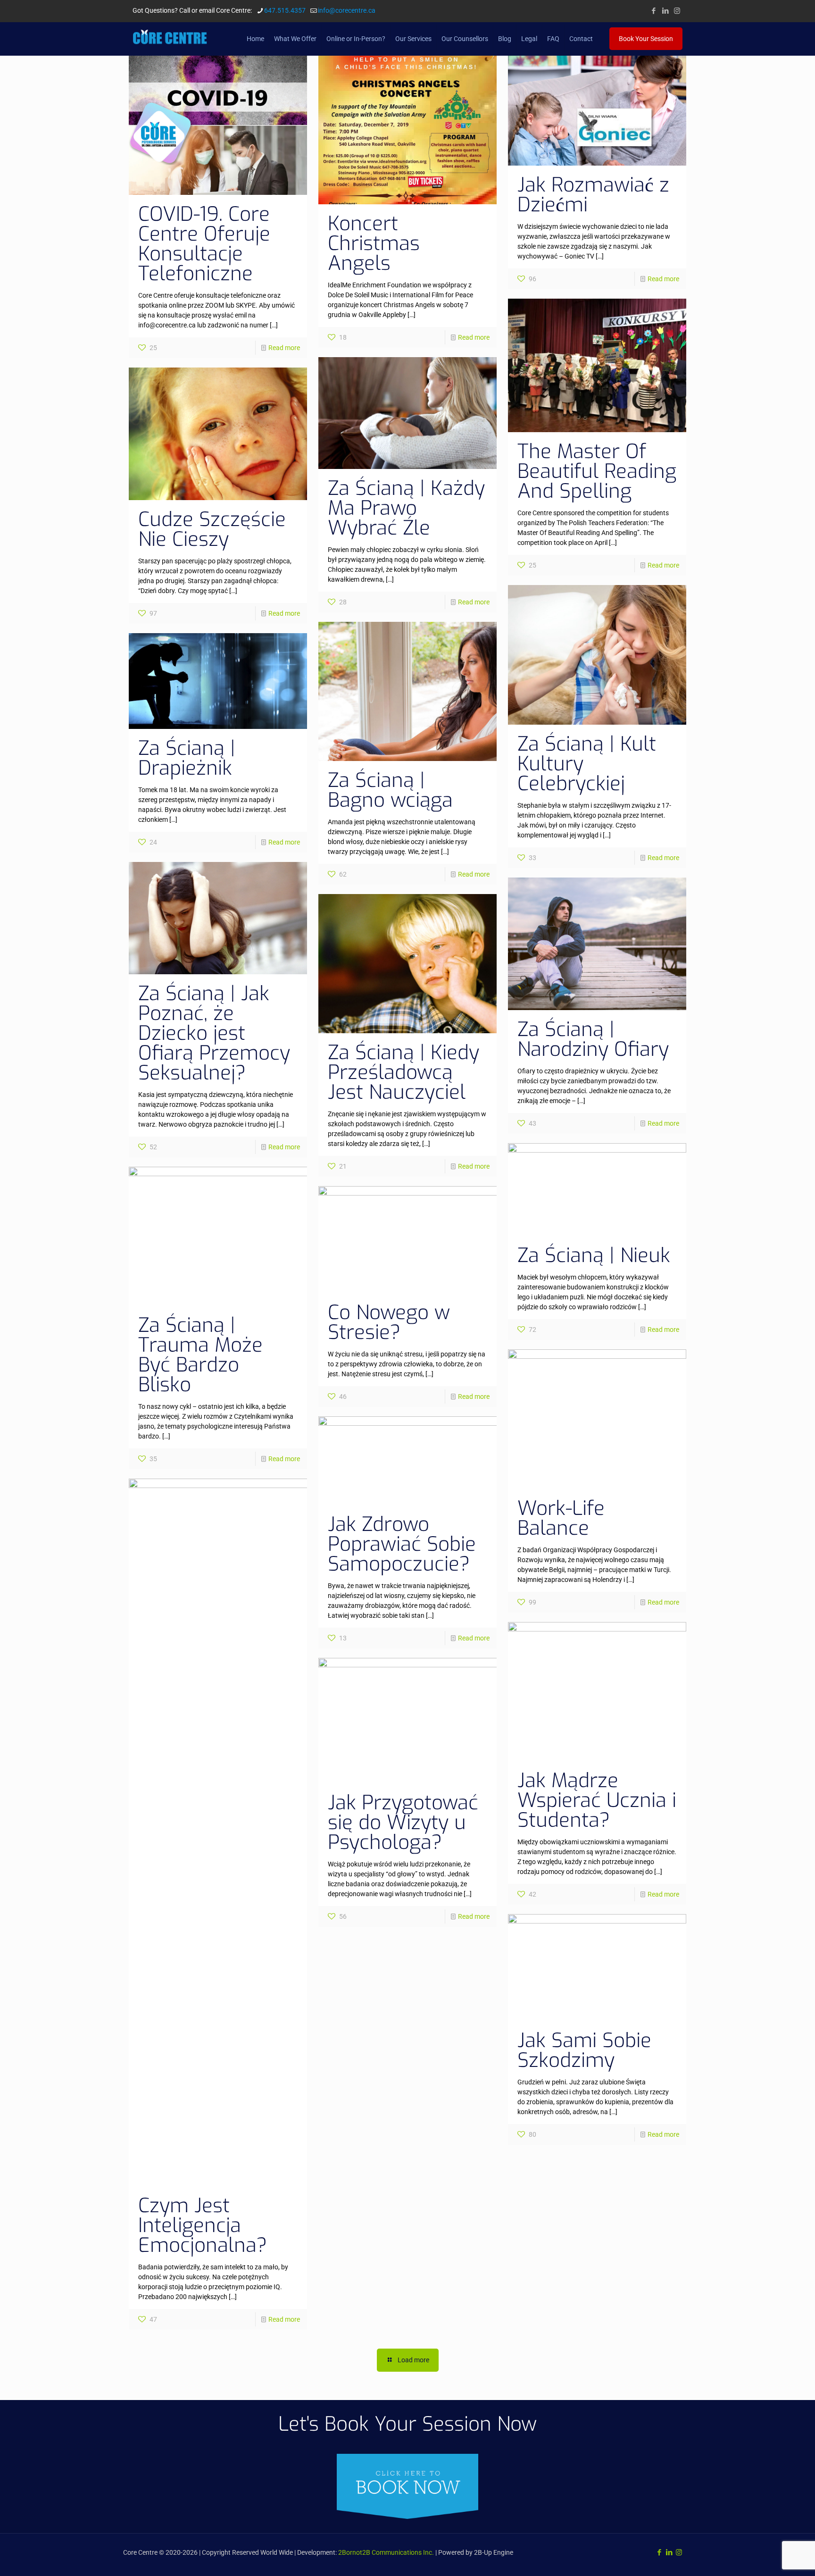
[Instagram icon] (677, 11)
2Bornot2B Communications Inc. (386, 2552)
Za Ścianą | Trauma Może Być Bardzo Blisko (200, 1355)
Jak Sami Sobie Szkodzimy (584, 2050)
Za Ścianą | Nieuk (594, 1255)
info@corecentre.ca (347, 10)
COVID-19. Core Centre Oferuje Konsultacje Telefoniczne (204, 244)
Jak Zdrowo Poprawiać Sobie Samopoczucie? (402, 1544)
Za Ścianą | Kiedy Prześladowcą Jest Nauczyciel (403, 1072)
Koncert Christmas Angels (374, 243)
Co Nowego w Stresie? (389, 1322)
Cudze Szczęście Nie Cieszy (212, 529)
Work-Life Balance (561, 1518)
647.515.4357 (285, 10)
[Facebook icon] (653, 11)
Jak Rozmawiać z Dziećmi (593, 195)
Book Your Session (646, 39)
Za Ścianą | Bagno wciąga (390, 790)
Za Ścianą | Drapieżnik (187, 758)
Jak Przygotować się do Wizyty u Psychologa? (403, 1823)
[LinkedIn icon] (665, 11)
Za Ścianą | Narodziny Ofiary (593, 1039)
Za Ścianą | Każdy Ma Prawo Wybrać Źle (406, 508)
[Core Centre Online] (170, 39)
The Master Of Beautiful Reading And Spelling (597, 471)
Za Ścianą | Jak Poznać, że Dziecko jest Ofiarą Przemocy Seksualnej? (214, 1033)
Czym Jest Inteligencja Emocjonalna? (203, 2225)
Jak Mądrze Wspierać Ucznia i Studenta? (597, 1800)
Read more (284, 348)
